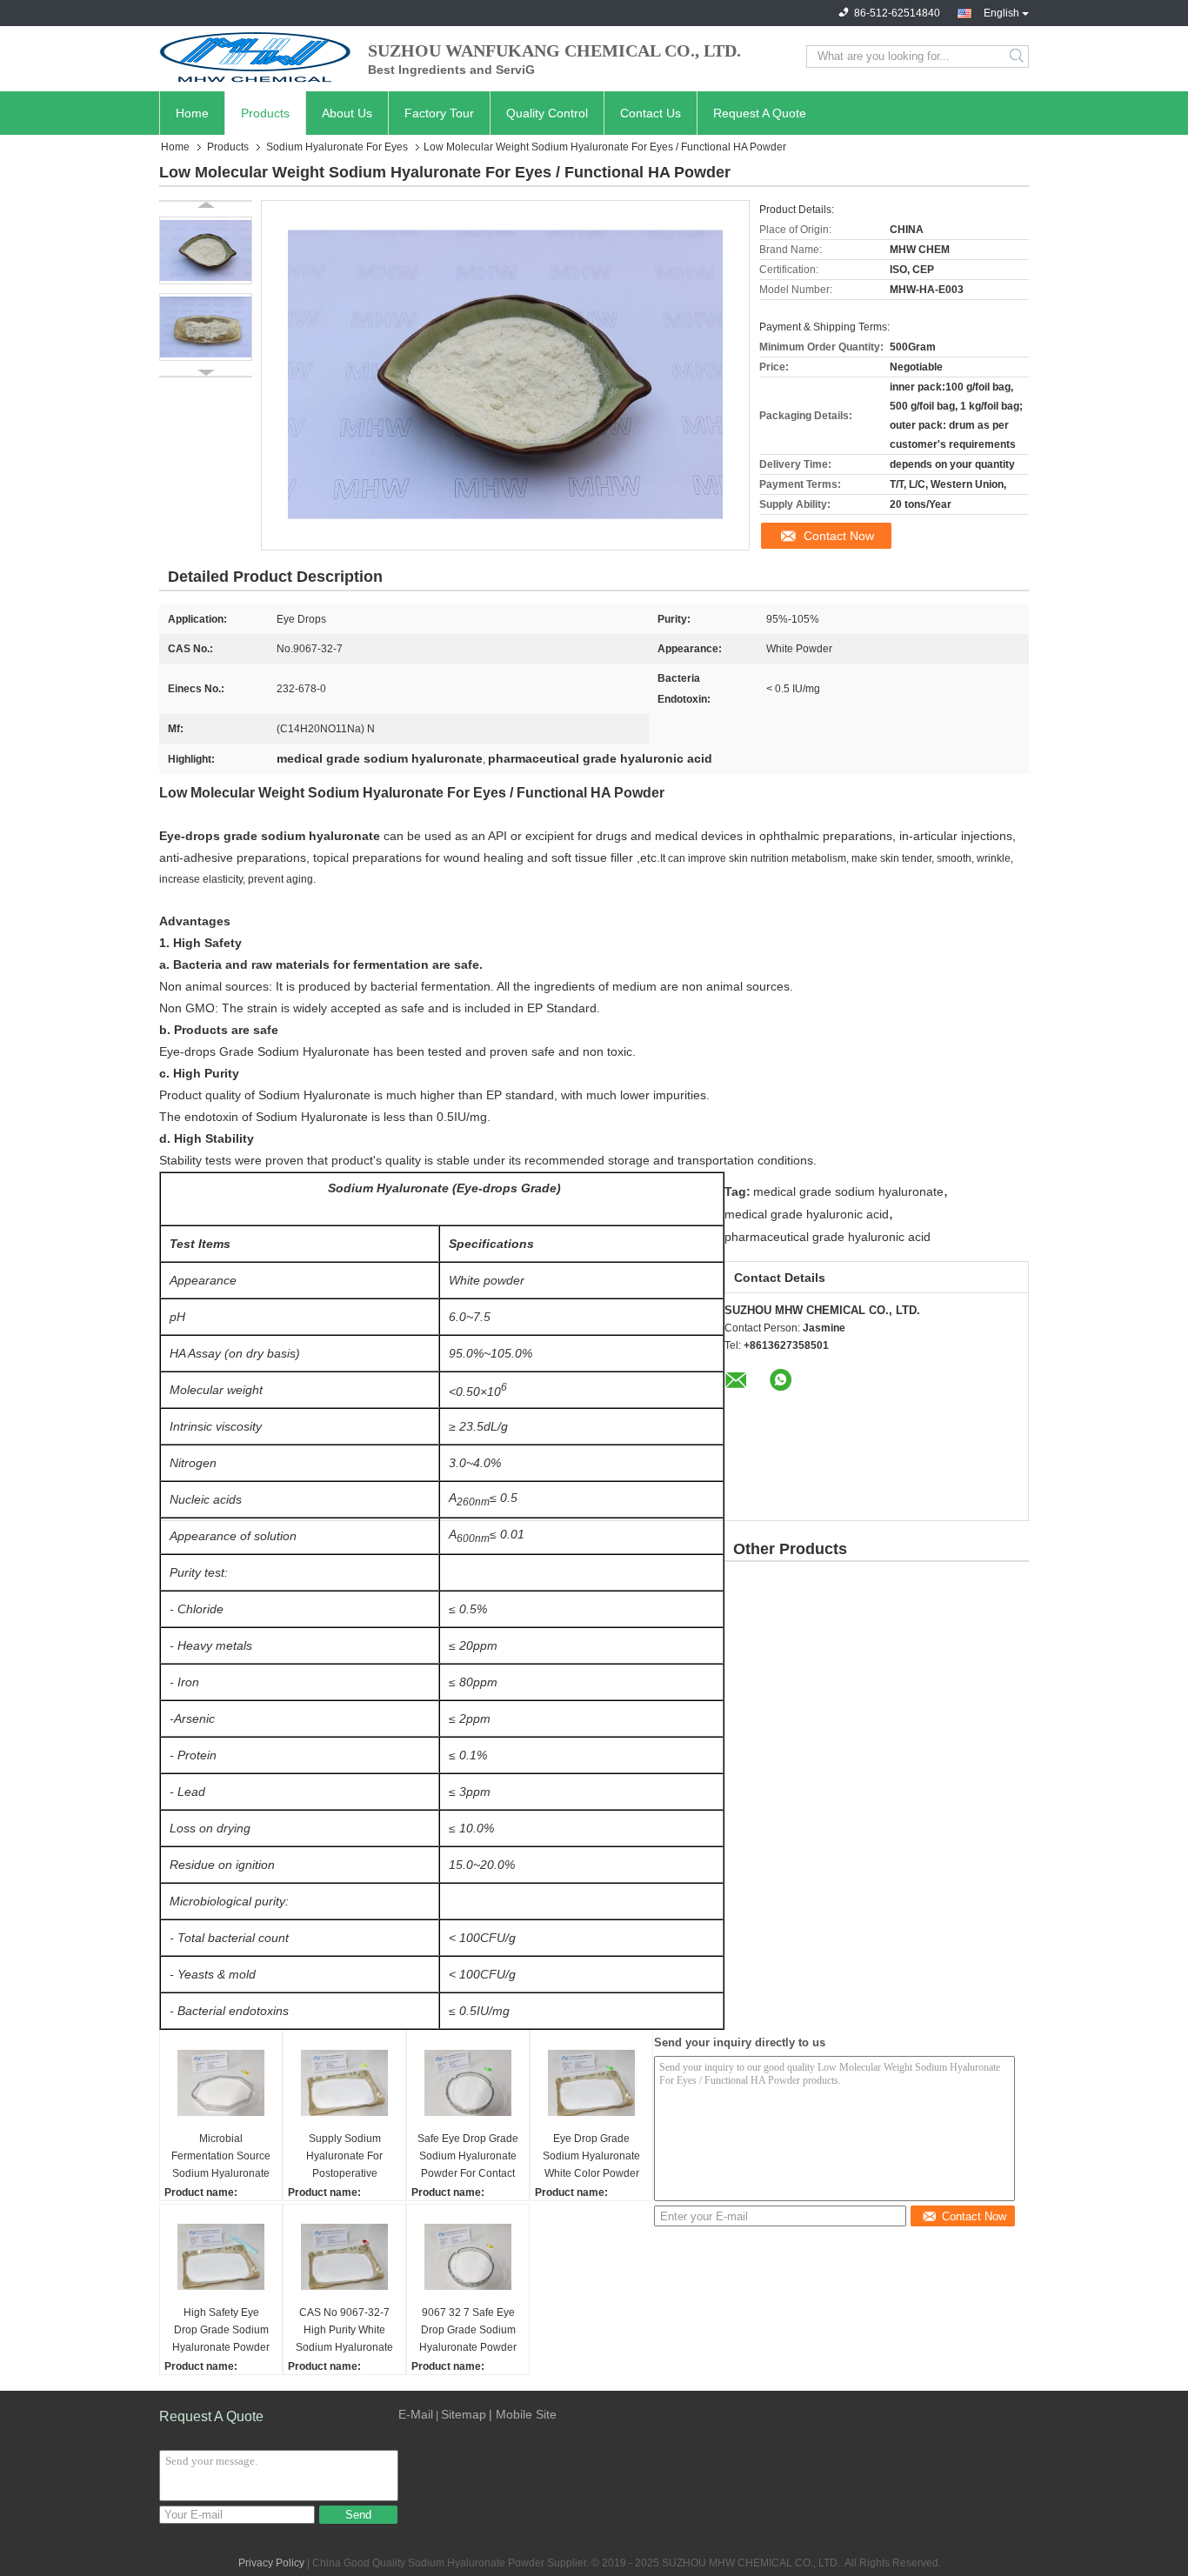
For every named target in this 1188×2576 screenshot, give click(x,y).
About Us (347, 113)
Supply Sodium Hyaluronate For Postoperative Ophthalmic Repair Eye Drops (344, 2157)
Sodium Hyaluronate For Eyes (337, 147)
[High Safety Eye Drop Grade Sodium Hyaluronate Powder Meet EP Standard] (221, 2257)
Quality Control (547, 113)
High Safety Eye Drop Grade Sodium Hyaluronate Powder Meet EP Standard (221, 2331)
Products (265, 113)
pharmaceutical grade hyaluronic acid (828, 1237)
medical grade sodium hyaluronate (848, 1191)
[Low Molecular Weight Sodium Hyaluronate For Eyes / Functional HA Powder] (206, 250)
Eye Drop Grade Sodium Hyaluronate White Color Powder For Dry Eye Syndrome (591, 2157)
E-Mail (416, 2414)
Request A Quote (760, 113)
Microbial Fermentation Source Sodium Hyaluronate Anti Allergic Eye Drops (221, 2157)
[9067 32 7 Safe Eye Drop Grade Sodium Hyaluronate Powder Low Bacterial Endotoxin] (468, 2257)
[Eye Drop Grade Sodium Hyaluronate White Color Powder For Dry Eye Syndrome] (591, 2083)
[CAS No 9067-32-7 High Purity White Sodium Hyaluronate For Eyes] (344, 2257)
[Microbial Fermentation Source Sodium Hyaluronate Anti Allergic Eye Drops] (221, 2083)
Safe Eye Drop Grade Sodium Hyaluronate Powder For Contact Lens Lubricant (468, 2157)
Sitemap (464, 2414)
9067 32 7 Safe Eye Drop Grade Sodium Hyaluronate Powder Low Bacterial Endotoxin (468, 2331)
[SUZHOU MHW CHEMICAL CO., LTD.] (255, 57)
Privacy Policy (271, 2563)
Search (1018, 57)
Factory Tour (439, 113)
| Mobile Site (523, 2414)
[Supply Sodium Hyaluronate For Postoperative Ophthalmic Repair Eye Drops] (344, 2083)
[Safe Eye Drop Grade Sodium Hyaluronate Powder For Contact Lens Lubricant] (468, 2083)
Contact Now (839, 536)
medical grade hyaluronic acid (807, 1214)
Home (192, 113)
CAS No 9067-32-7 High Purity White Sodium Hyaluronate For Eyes (344, 2331)
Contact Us (651, 113)
